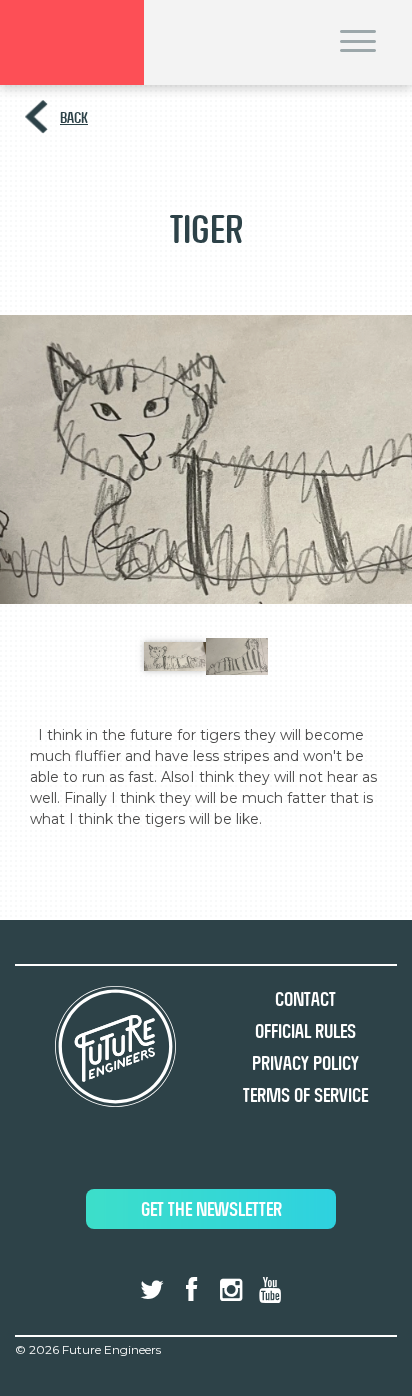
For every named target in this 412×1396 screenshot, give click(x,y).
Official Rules (305, 1031)
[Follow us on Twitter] (152, 1290)
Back (74, 117)
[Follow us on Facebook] (191, 1290)
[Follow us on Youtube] (270, 1290)
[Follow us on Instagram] (231, 1290)
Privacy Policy (305, 1063)
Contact (305, 999)
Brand (72, 42)
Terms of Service (305, 1095)
